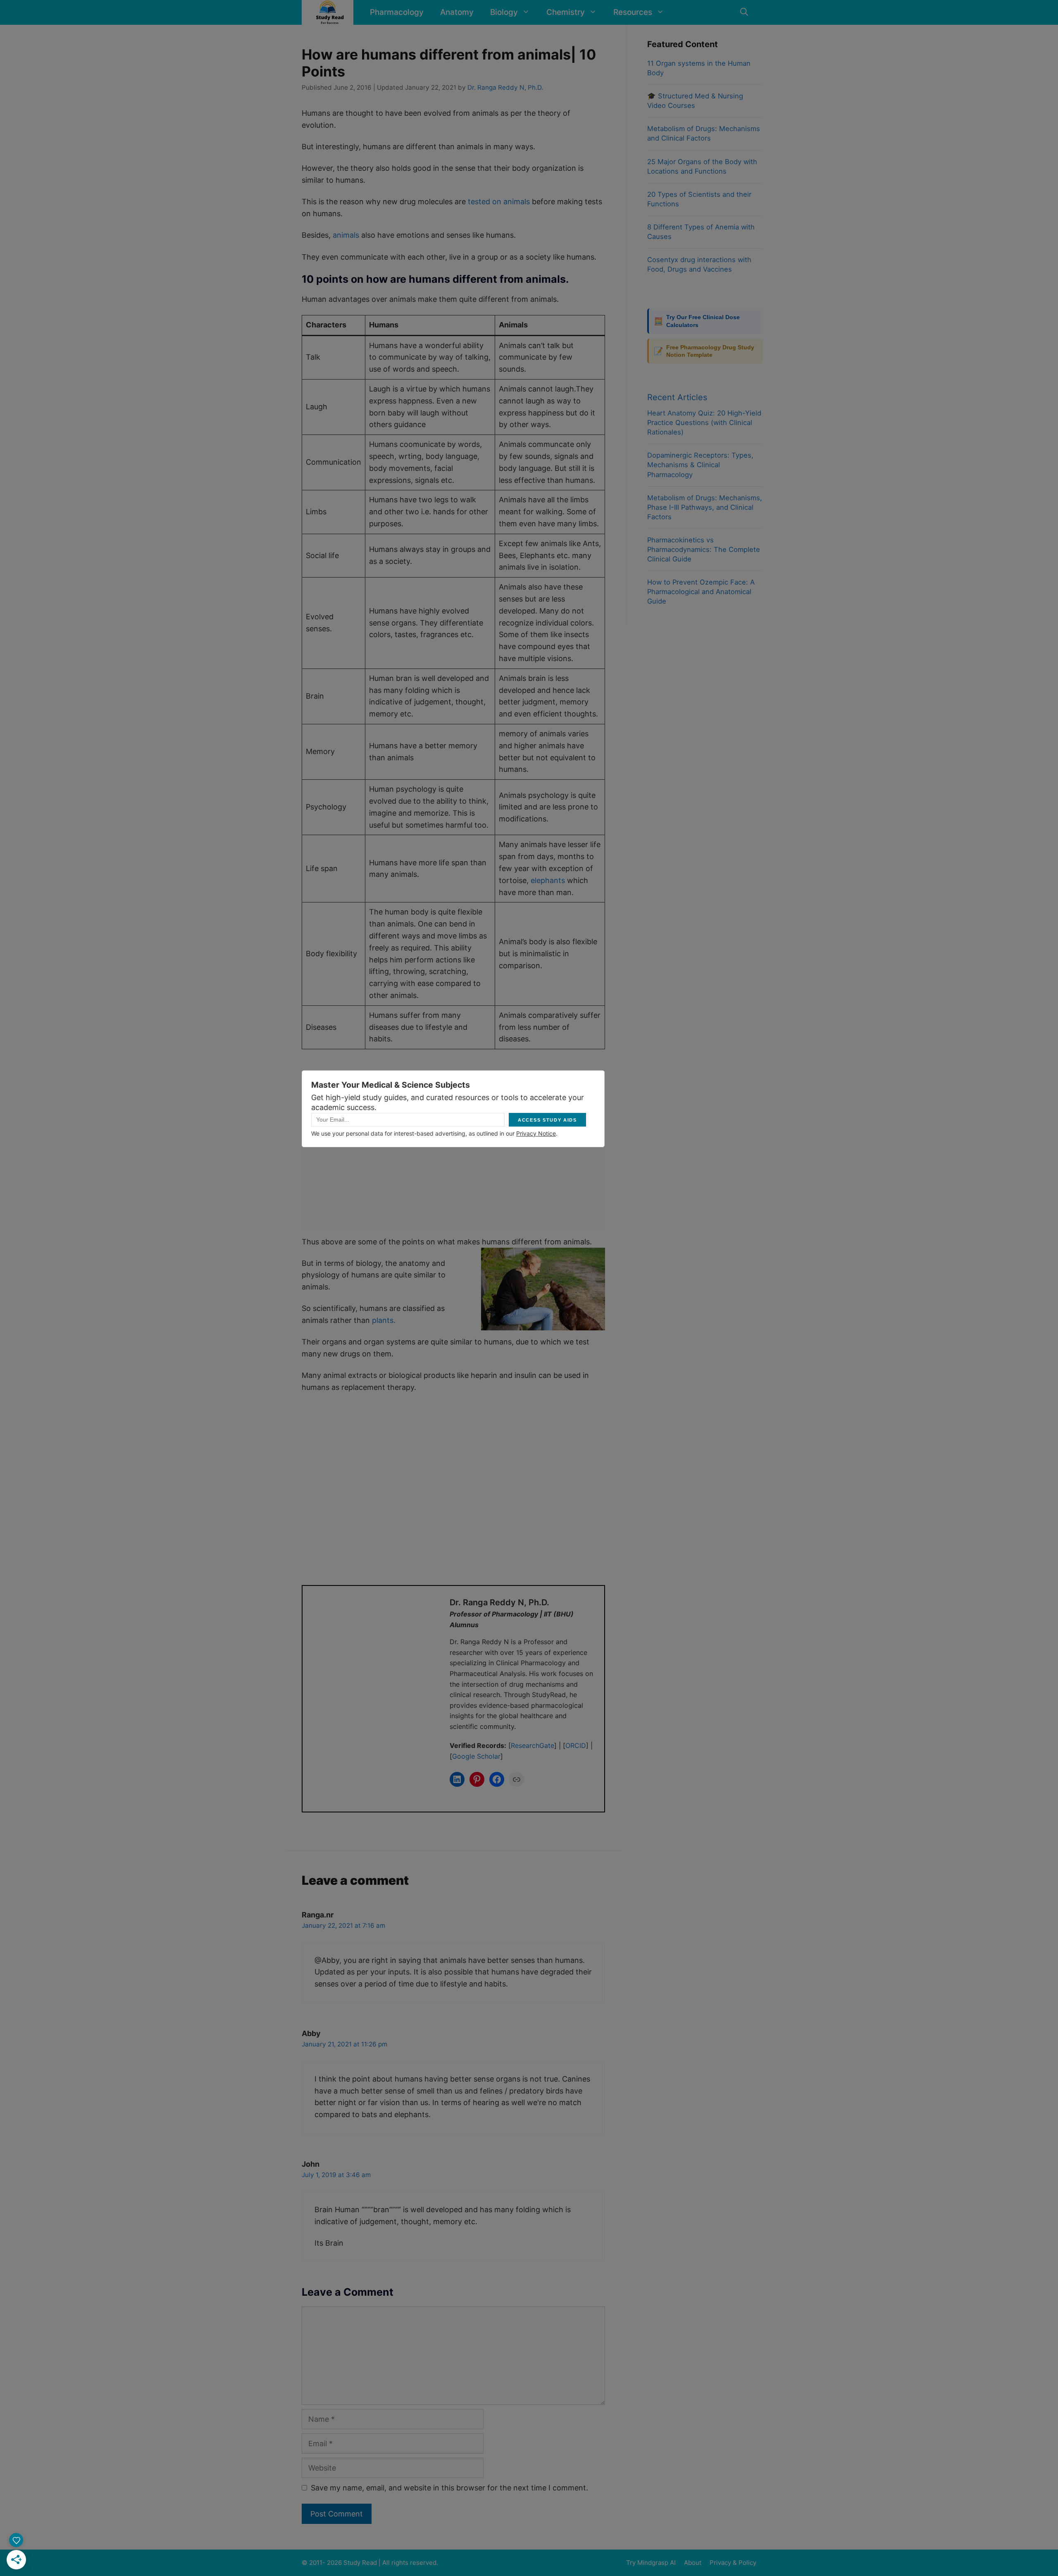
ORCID (576, 1745)
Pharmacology (397, 12)
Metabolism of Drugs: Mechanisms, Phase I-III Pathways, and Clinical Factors (705, 507)
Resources (633, 12)
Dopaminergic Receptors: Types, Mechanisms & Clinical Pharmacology (700, 465)
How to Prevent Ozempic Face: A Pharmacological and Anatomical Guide (701, 592)
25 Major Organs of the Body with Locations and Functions (702, 166)
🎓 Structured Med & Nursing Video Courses (695, 101)
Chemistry (566, 12)
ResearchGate (533, 1745)
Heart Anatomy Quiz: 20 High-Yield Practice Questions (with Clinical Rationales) (704, 423)
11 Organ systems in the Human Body (699, 68)
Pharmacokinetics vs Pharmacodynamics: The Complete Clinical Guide (704, 549)
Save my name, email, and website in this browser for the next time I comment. (449, 2488)
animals (346, 235)
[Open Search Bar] (744, 12)
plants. (384, 1320)
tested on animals (499, 202)
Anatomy (457, 12)
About (693, 2563)
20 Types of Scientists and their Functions (699, 199)
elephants (548, 880)
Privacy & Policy (733, 2563)
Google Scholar (476, 1756)
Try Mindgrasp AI (651, 2563)
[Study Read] (330, 12)
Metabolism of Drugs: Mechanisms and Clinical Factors (704, 133)
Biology (504, 12)
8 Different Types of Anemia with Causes (701, 232)
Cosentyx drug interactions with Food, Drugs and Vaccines (699, 264)
